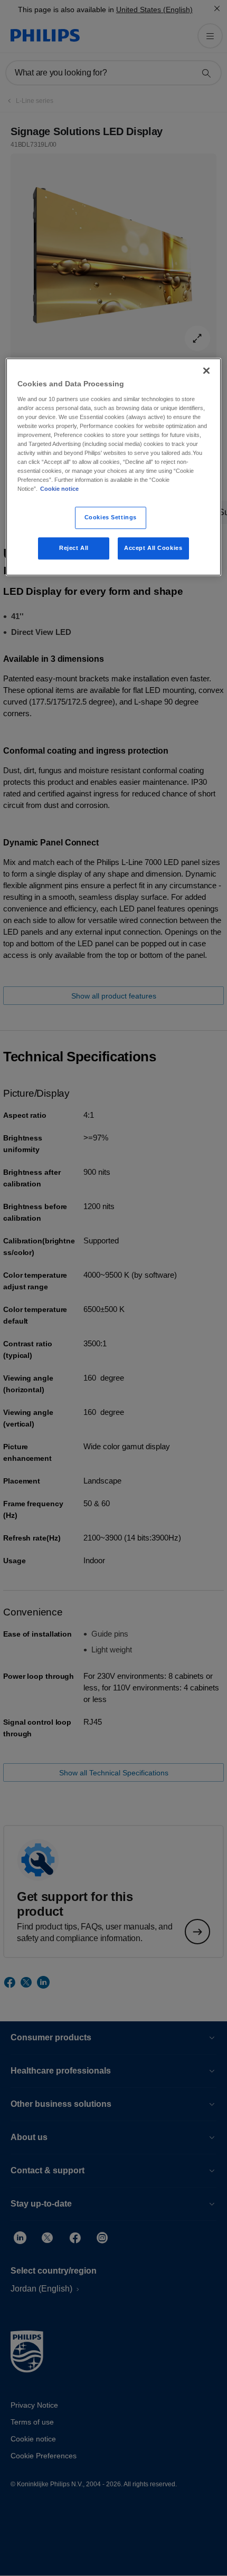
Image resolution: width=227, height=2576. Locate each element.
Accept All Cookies (153, 548)
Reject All (74, 548)
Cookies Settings (111, 518)
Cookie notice (59, 489)
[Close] (206, 370)
